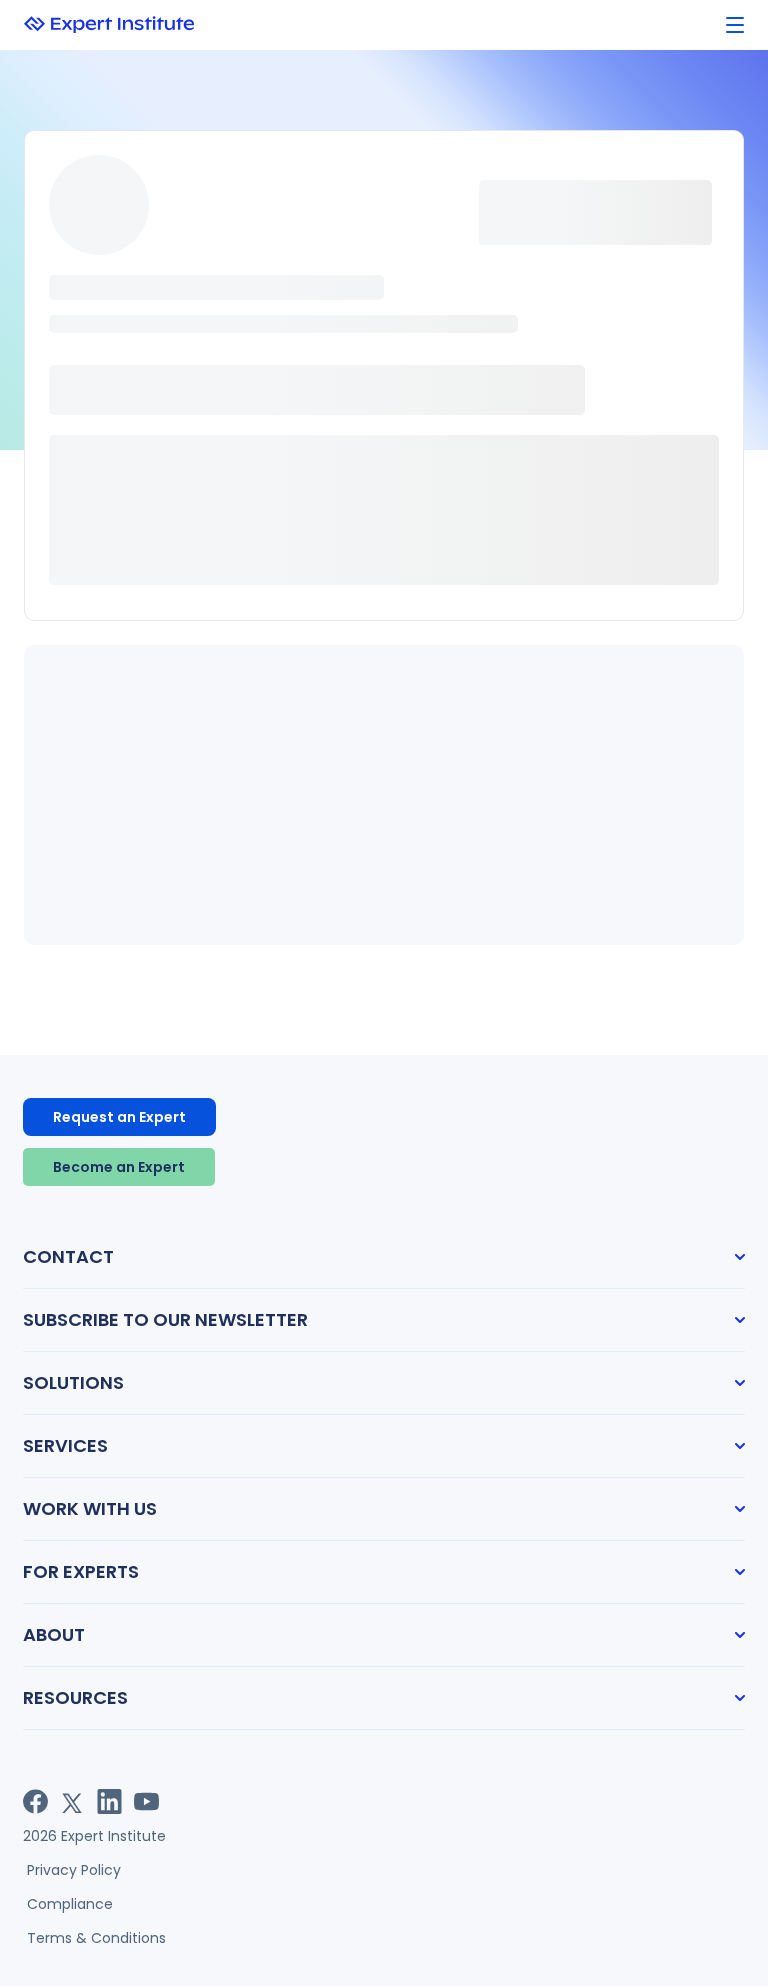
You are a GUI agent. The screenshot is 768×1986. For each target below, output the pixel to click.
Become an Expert (119, 1167)
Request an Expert (119, 1117)
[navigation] (735, 25)
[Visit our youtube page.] (146, 1801)
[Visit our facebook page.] (35, 1801)
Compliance (70, 1904)
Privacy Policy (74, 1870)
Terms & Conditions (96, 1938)
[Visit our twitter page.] (72, 1801)
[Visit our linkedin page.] (109, 1801)
